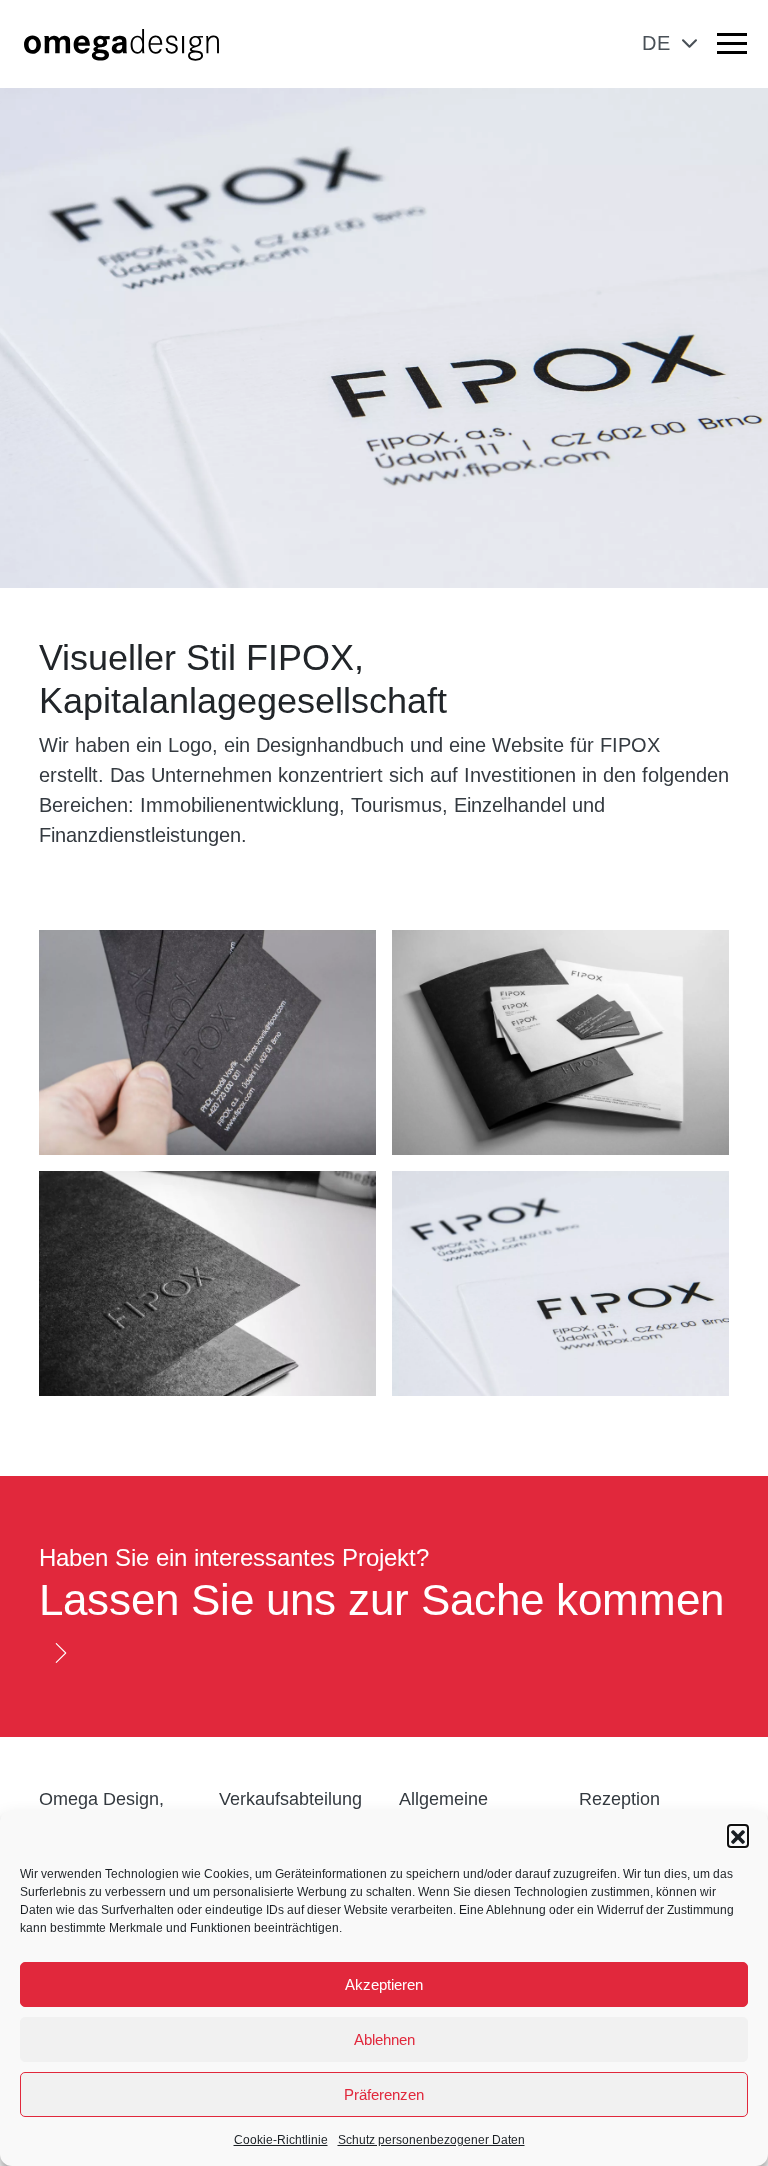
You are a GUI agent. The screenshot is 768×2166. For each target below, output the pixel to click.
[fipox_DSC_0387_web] (207, 1283)
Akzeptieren (384, 1984)
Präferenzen (384, 2094)
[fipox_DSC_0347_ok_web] (560, 1042)
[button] (738, 1835)
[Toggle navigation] (732, 47)
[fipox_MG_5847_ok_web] (207, 1042)
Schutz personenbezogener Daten (431, 2140)
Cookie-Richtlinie (281, 2140)
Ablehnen (384, 2039)
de (656, 43)
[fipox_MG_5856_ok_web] (560, 1283)
